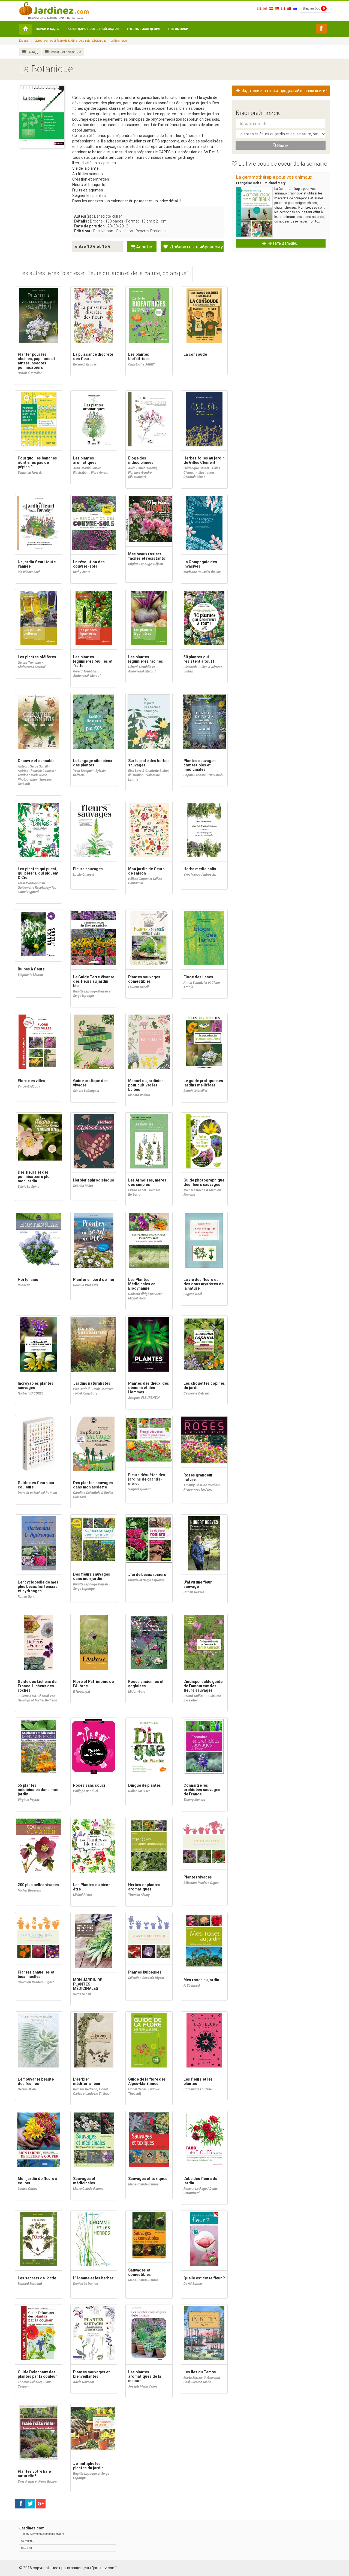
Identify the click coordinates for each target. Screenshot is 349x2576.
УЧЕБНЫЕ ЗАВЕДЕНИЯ (143, 29)
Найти (282, 145)
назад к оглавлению (65, 52)
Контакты (27, 2541)
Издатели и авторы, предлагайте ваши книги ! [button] (284, 91)
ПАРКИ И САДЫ (48, 29)
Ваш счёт (26, 2548)
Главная (24, 41)
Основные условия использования (43, 2534)
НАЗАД (32, 52)
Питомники (178, 29)
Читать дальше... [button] (283, 243)
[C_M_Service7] (321, 29)
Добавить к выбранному (196, 247)
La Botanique (119, 41)
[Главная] (25, 29)
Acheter (144, 247)
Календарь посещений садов (93, 29)
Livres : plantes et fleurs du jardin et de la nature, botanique (70, 41)
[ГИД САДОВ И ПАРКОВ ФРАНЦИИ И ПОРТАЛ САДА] (54, 8)
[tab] (104, 274)
